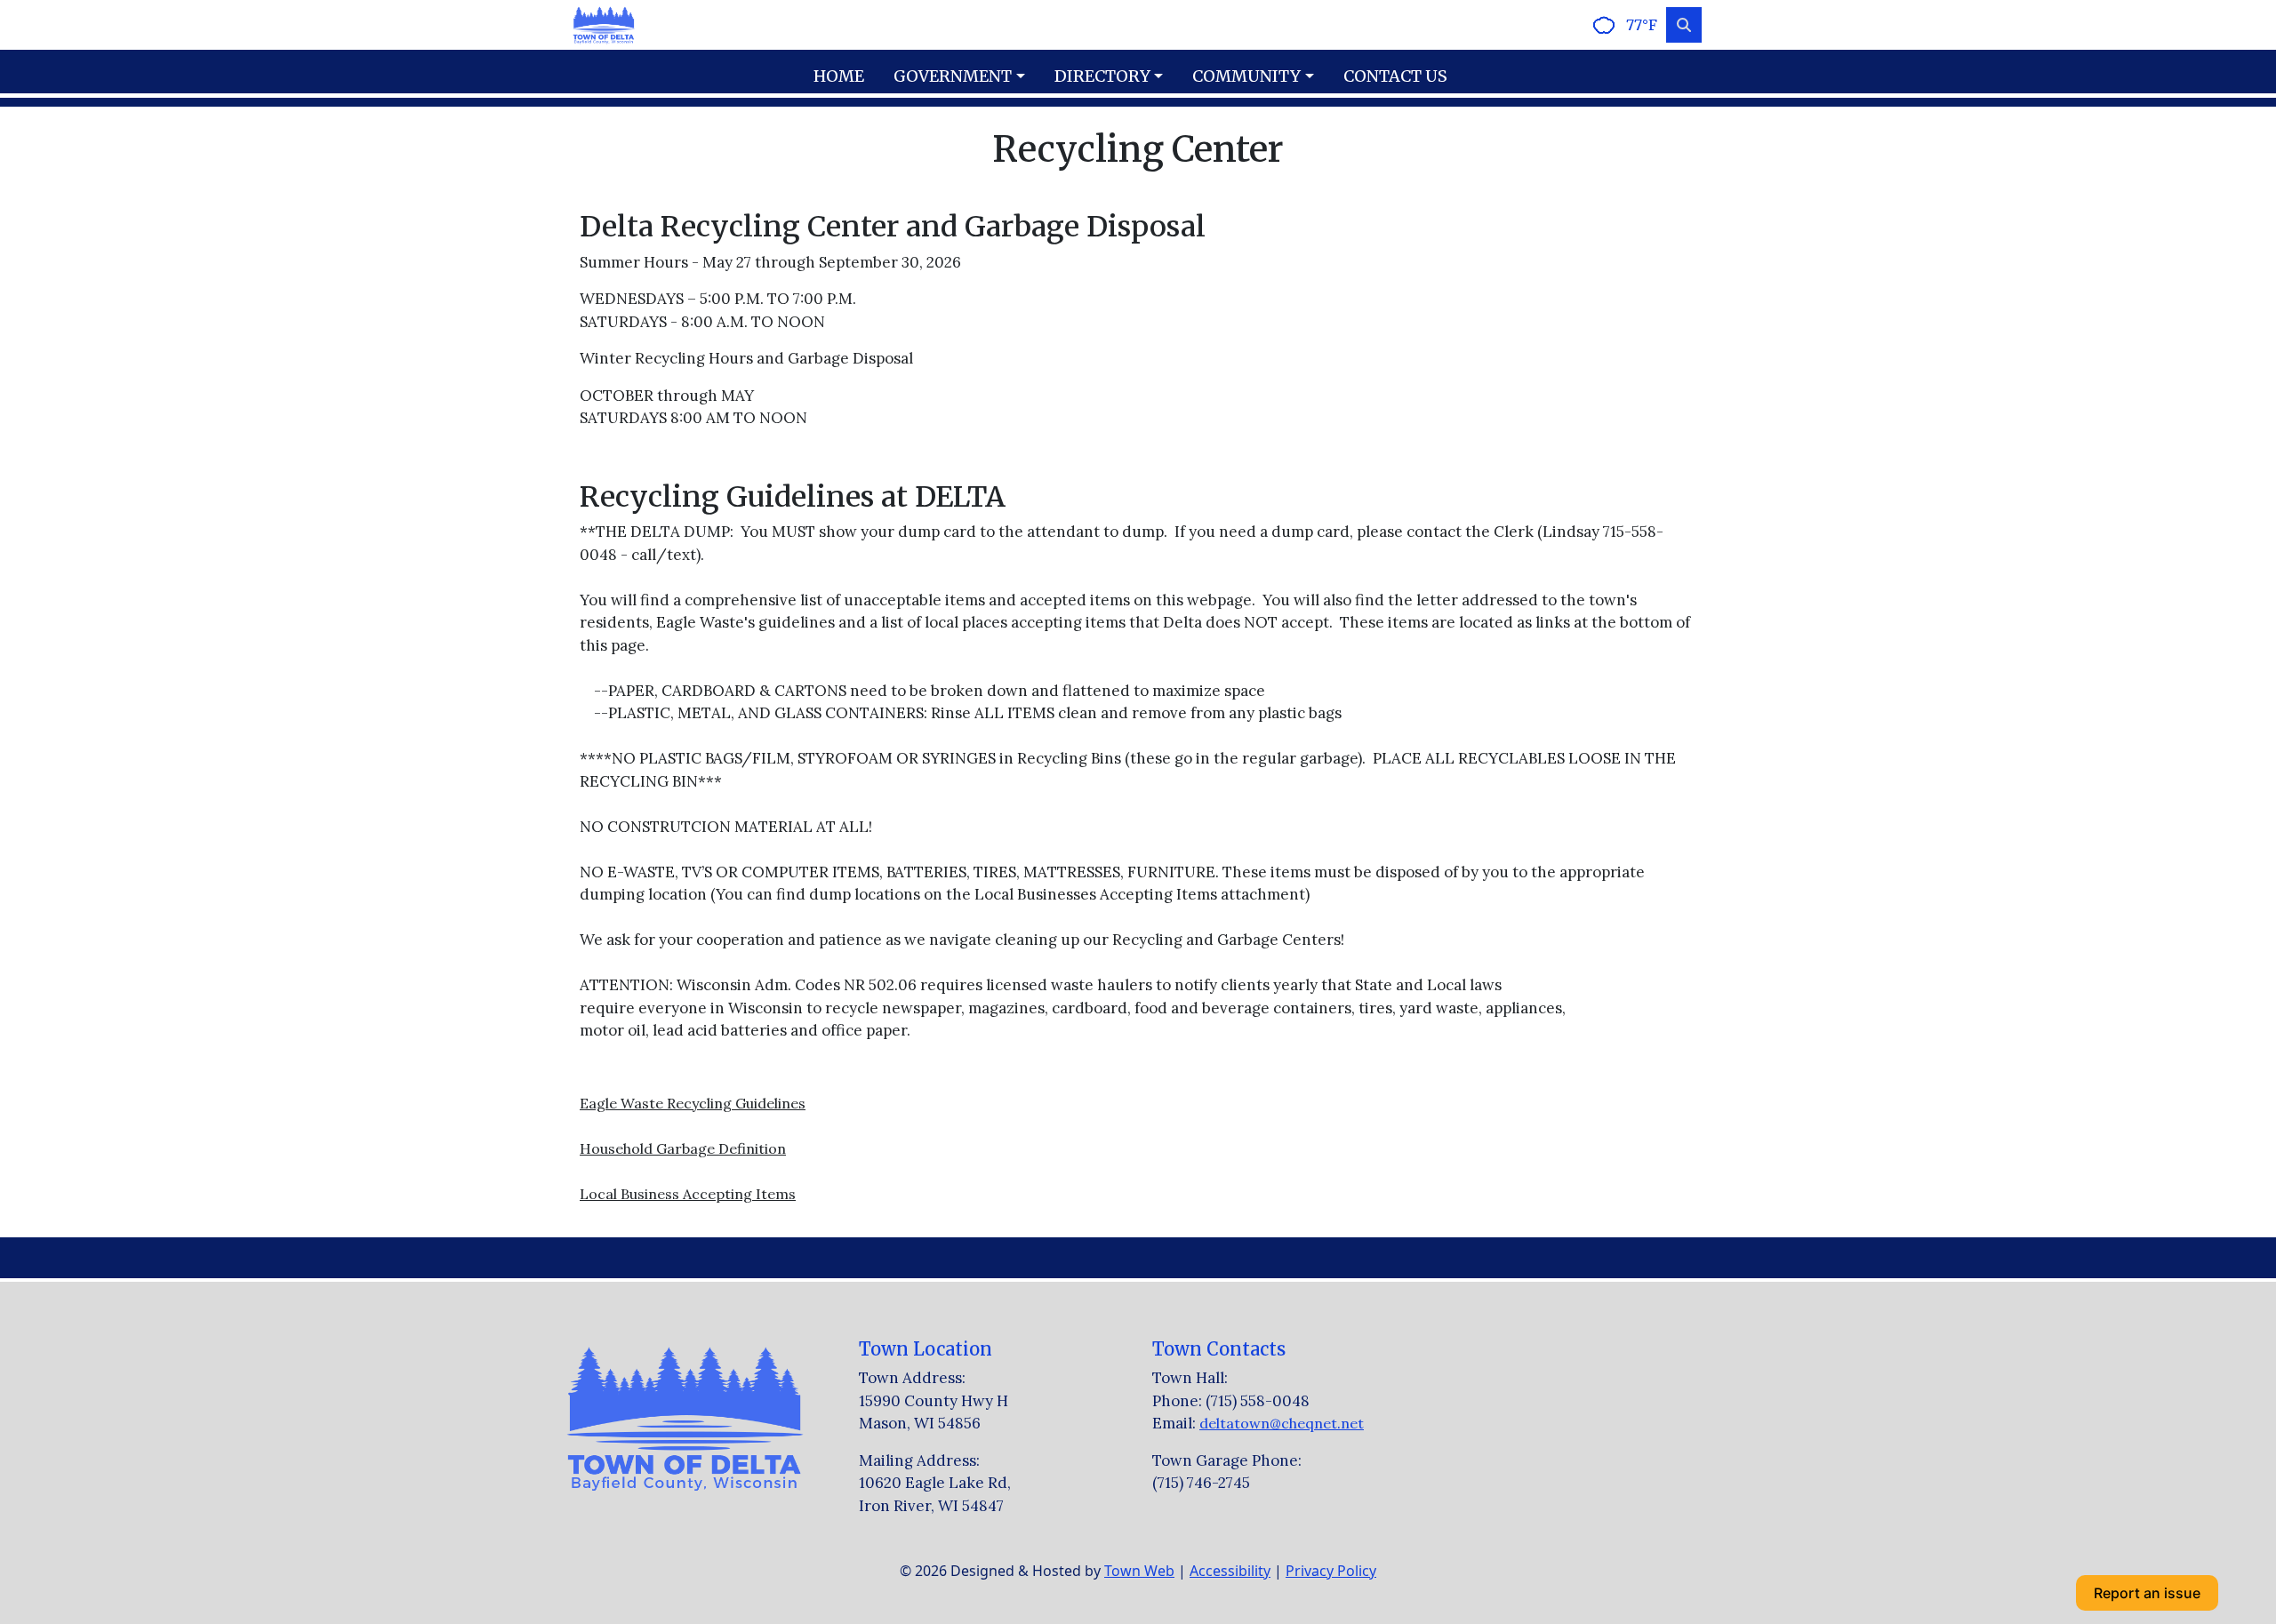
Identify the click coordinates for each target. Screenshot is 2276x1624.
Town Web (1139, 1571)
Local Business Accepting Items (688, 1194)
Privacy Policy (1331, 1571)
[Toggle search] (1684, 25)
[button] (967, 76)
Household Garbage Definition (683, 1148)
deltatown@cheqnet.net (1282, 1423)
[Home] (604, 25)
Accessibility (1230, 1571)
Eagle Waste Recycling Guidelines (693, 1103)
